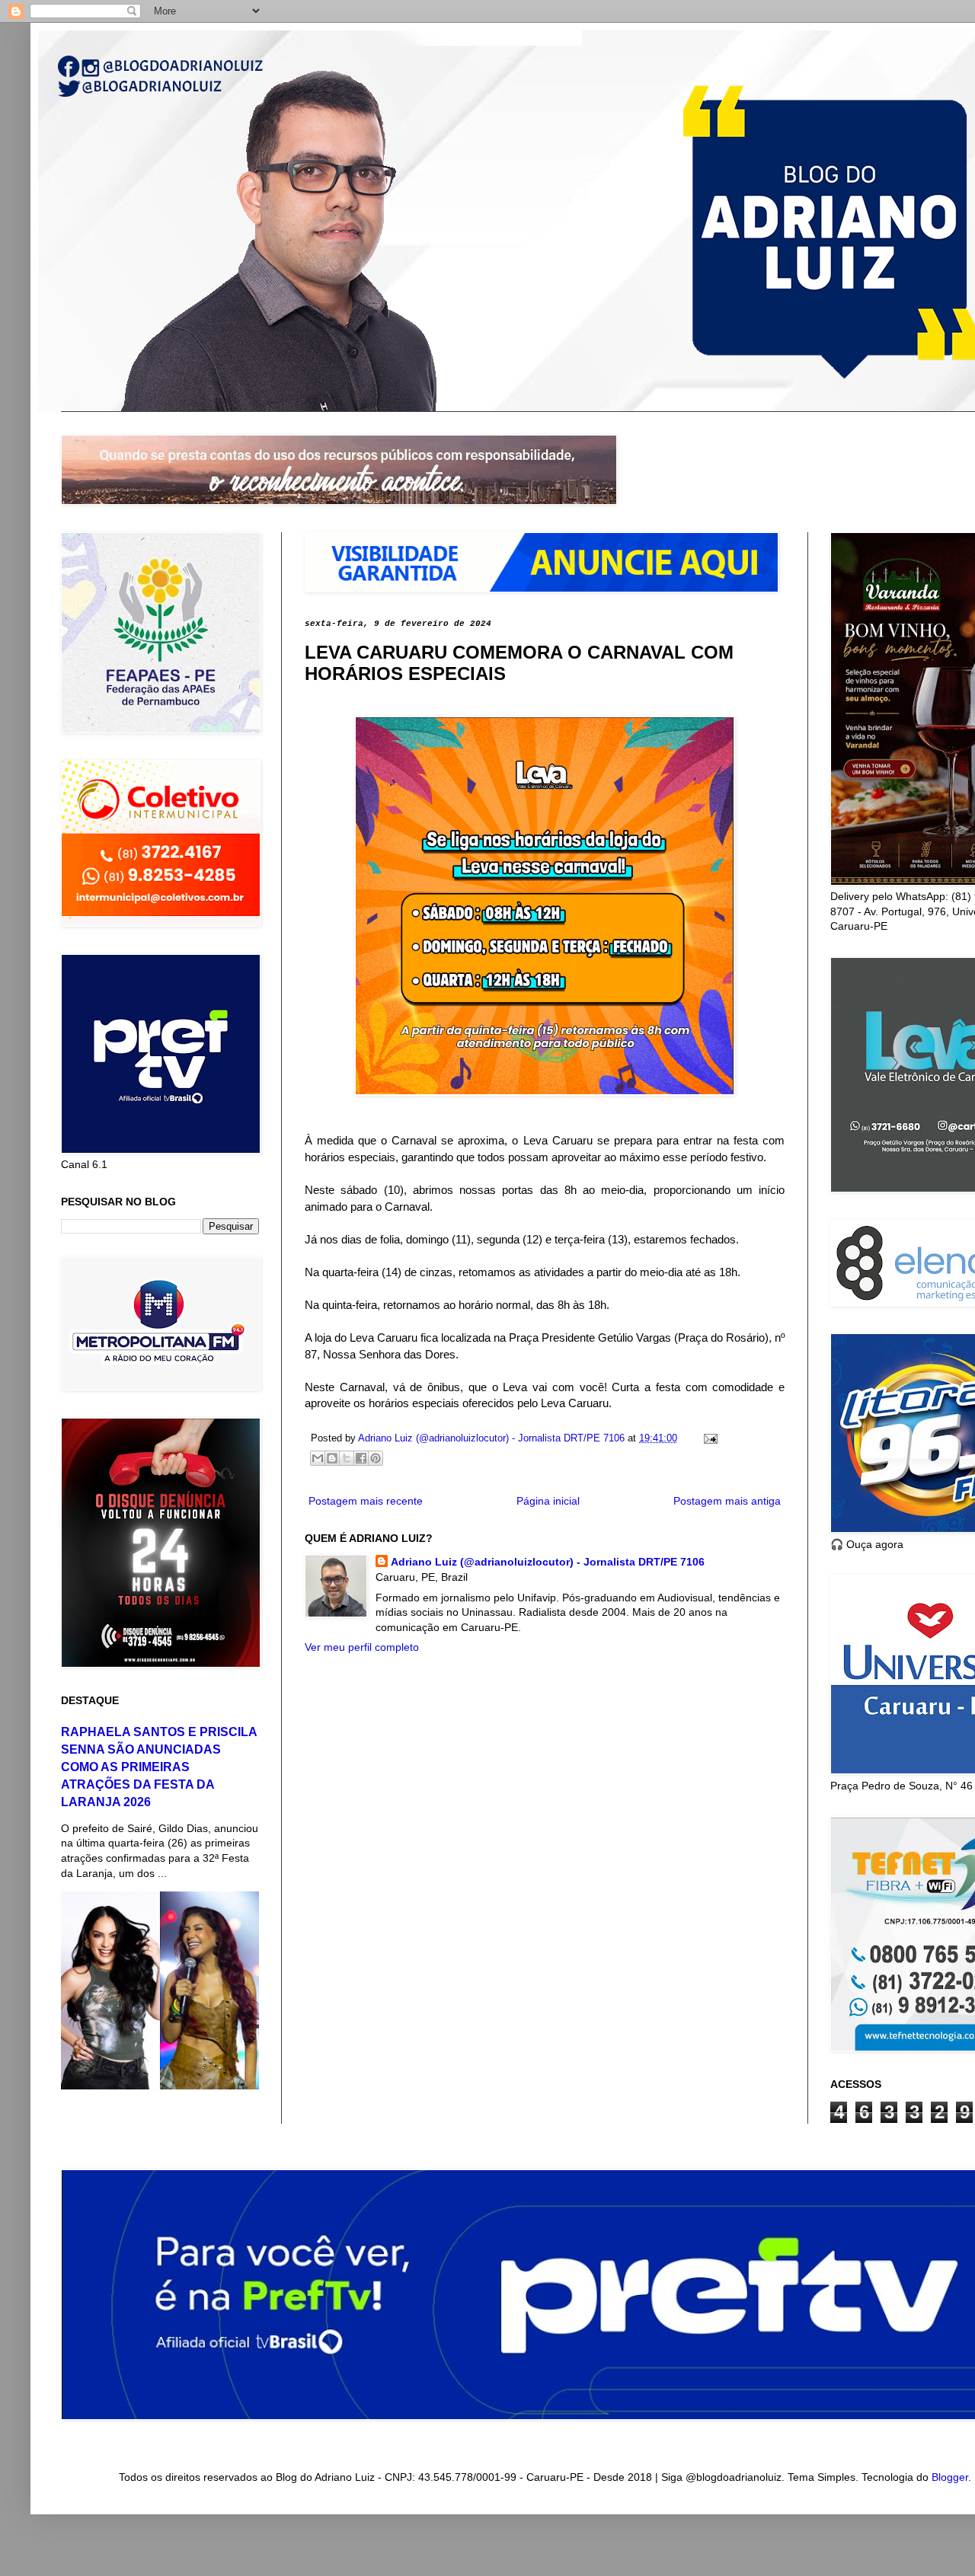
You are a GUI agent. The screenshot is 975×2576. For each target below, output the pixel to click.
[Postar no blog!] (332, 1458)
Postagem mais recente (366, 1501)
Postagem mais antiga (727, 1501)
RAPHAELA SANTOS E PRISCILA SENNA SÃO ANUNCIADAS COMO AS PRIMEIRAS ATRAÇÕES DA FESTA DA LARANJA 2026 (159, 1767)
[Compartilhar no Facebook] (361, 1458)
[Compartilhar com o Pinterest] (376, 1458)
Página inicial (548, 1501)
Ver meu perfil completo (362, 1647)
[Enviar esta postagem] (708, 1438)
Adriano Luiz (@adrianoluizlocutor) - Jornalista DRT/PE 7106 (548, 1562)
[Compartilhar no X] (347, 1458)
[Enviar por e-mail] (318, 1458)
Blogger (950, 2477)
